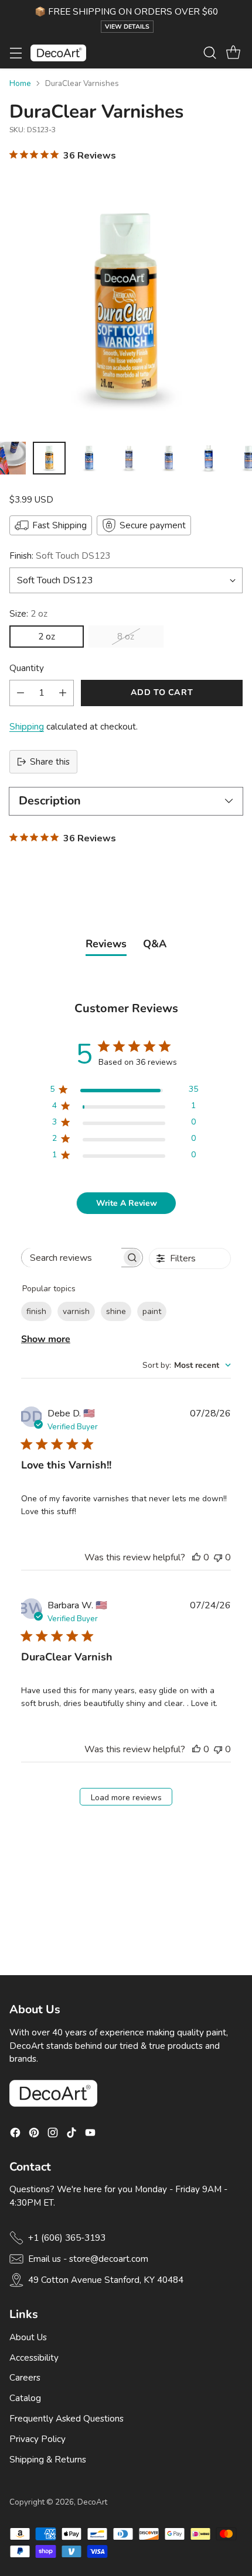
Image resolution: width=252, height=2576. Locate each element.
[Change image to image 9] (89, 458)
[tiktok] (71, 2135)
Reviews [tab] (106, 944)
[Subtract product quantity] (21, 693)
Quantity (27, 668)
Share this (50, 762)
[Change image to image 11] (169, 458)
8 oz (126, 637)
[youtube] (90, 2135)
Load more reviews (126, 1798)
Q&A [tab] (155, 944)
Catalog (25, 2398)
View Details (127, 27)
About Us (28, 2337)
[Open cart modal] (233, 53)
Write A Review (127, 1203)
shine (116, 1311)
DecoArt (92, 2502)
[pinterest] (34, 2135)
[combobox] (187, 1365)
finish (36, 1311)
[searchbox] (72, 1258)
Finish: (60, 556)
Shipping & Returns (48, 2460)
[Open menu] (16, 53)
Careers (25, 2378)
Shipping (27, 727)
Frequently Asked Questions (67, 2419)
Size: (28, 614)
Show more (46, 1339)
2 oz (47, 637)
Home (20, 83)
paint (152, 1311)
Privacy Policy (38, 2439)
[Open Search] (210, 53)
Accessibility (34, 2358)
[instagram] (53, 2135)
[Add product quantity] (63, 693)
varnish (76, 1311)
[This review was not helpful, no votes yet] (218, 1557)
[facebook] (15, 2135)
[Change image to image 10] (129, 458)
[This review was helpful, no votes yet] (196, 1557)
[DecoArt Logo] (58, 53)
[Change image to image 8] (49, 458)
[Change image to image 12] (209, 458)
